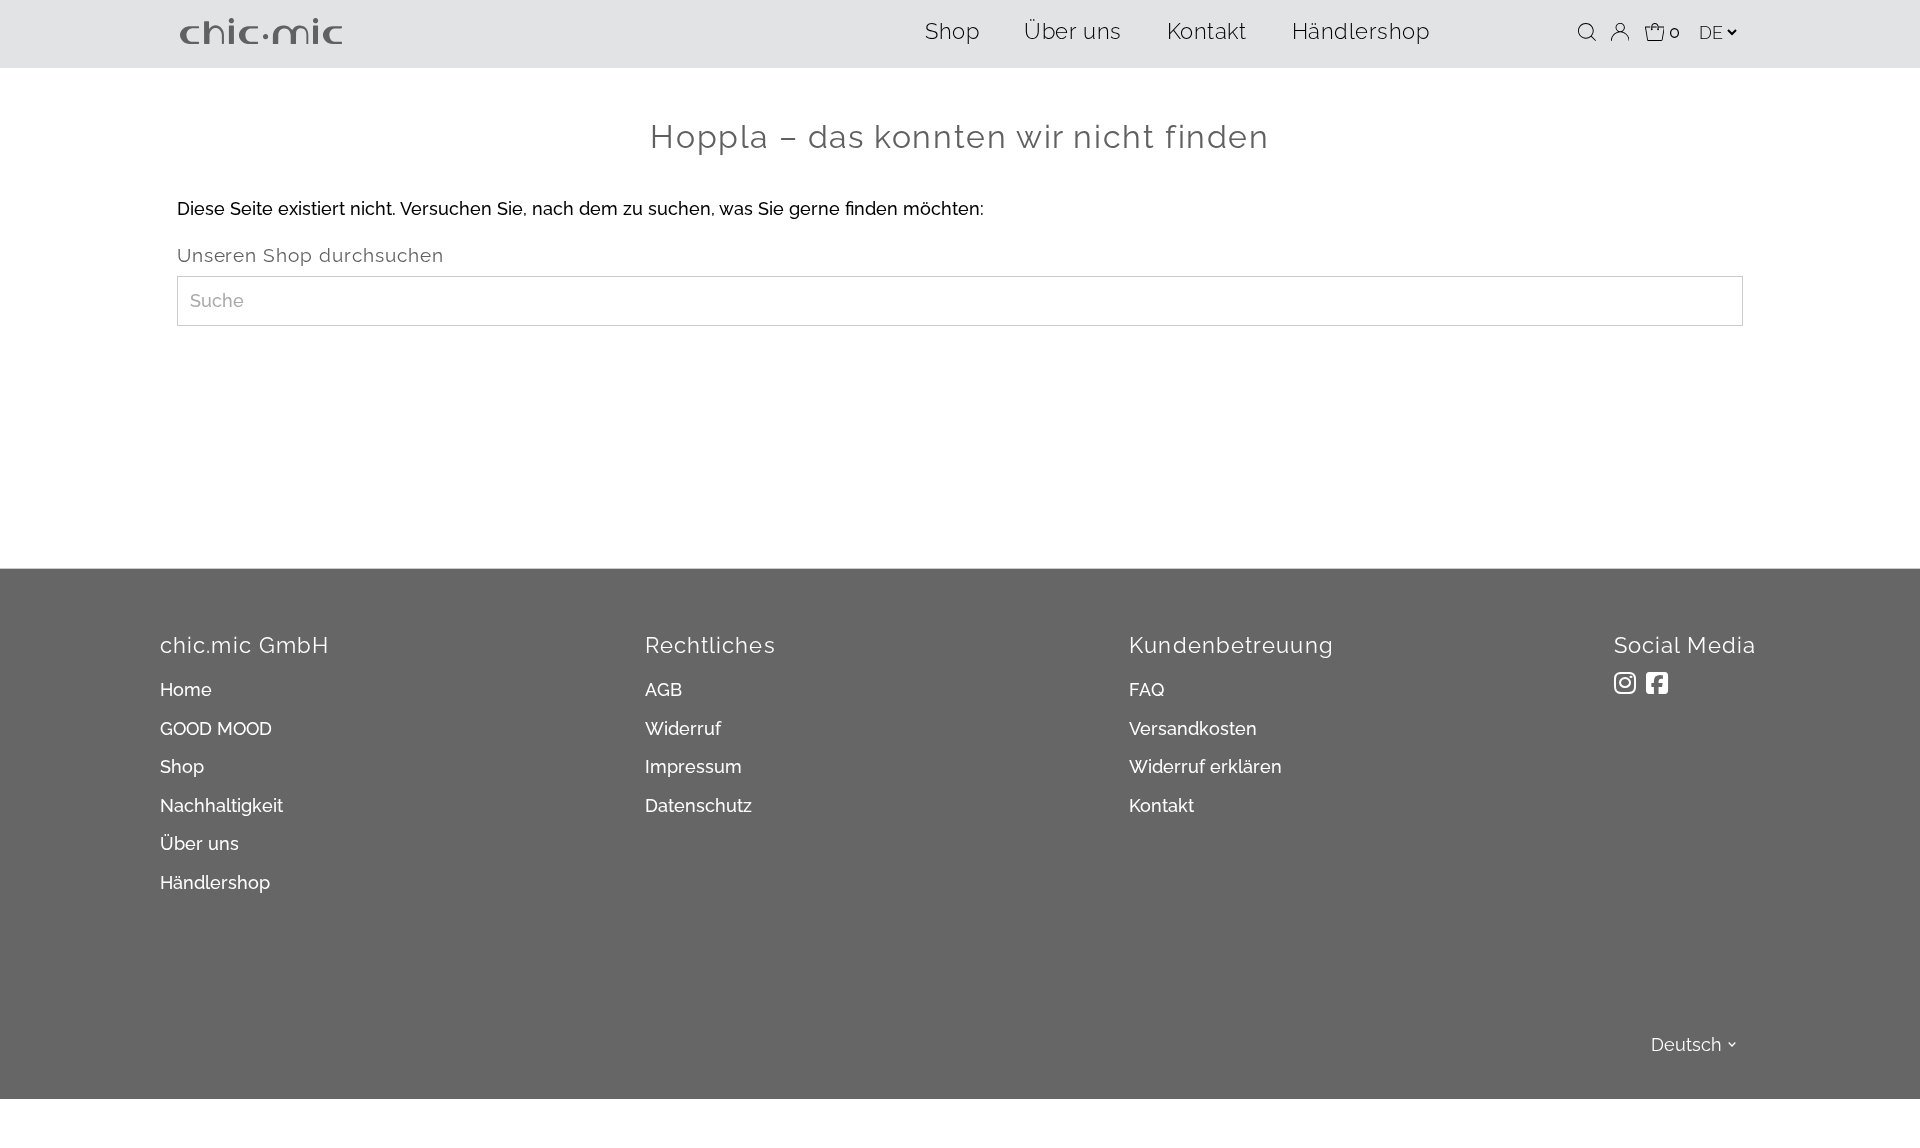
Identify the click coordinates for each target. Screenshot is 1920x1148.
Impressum (693, 766)
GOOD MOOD (216, 728)
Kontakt (1207, 31)
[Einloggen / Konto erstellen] (1620, 32)
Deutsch (1686, 1044)
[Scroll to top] (1880, 1108)
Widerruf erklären (1205, 766)
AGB (663, 689)
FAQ (1146, 689)
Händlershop (1361, 31)
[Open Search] (1587, 32)
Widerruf (683, 728)
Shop (952, 31)
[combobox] (960, 301)
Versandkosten (1193, 728)
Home (186, 689)
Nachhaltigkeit (221, 805)
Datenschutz (698, 805)
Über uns (1072, 31)
